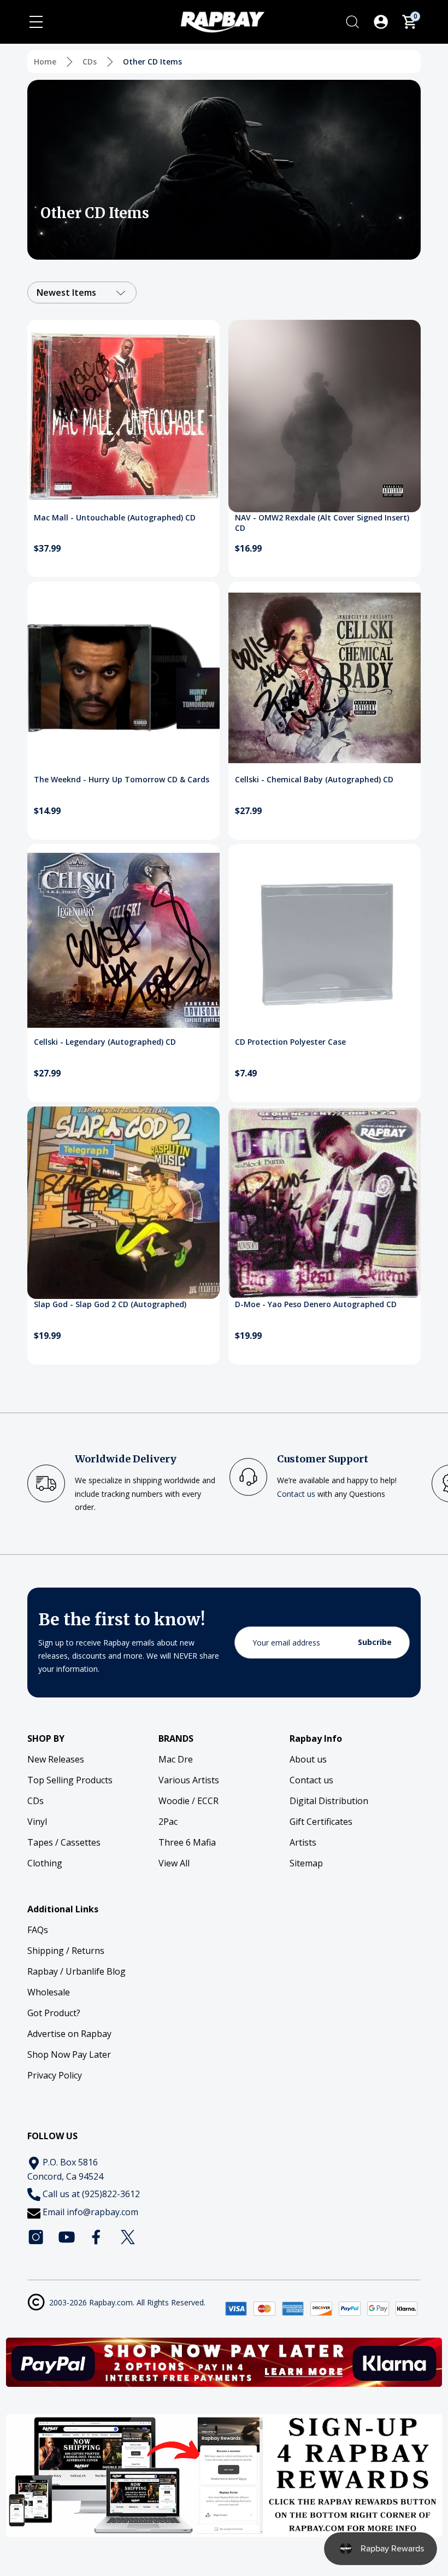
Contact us (296, 1494)
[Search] (352, 22)
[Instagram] (36, 2237)
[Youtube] (67, 2237)
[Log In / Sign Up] (381, 22)
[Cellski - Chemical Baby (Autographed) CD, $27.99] (325, 678)
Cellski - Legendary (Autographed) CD (105, 1042)
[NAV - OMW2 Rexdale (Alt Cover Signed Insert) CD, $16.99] (325, 416)
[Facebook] (97, 2237)
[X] (128, 2237)
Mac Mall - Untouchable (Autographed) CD (115, 517)
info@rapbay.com (102, 2212)
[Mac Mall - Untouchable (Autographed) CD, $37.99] (123, 416)
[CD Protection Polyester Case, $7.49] (325, 940)
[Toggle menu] (36, 22)
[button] (224, 2362)
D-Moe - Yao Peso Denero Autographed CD (316, 1304)
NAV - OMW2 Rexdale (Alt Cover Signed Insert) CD (322, 523)
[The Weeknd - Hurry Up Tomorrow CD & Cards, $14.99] (123, 678)
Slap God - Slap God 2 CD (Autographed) (110, 1304)
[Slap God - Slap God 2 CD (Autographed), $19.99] (123, 1203)
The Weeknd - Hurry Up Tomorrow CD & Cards (122, 779)
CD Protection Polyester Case (290, 1042)
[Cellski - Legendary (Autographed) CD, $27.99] (123, 940)
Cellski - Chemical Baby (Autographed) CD (314, 779)
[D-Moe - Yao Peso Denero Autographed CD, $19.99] (325, 1203)
